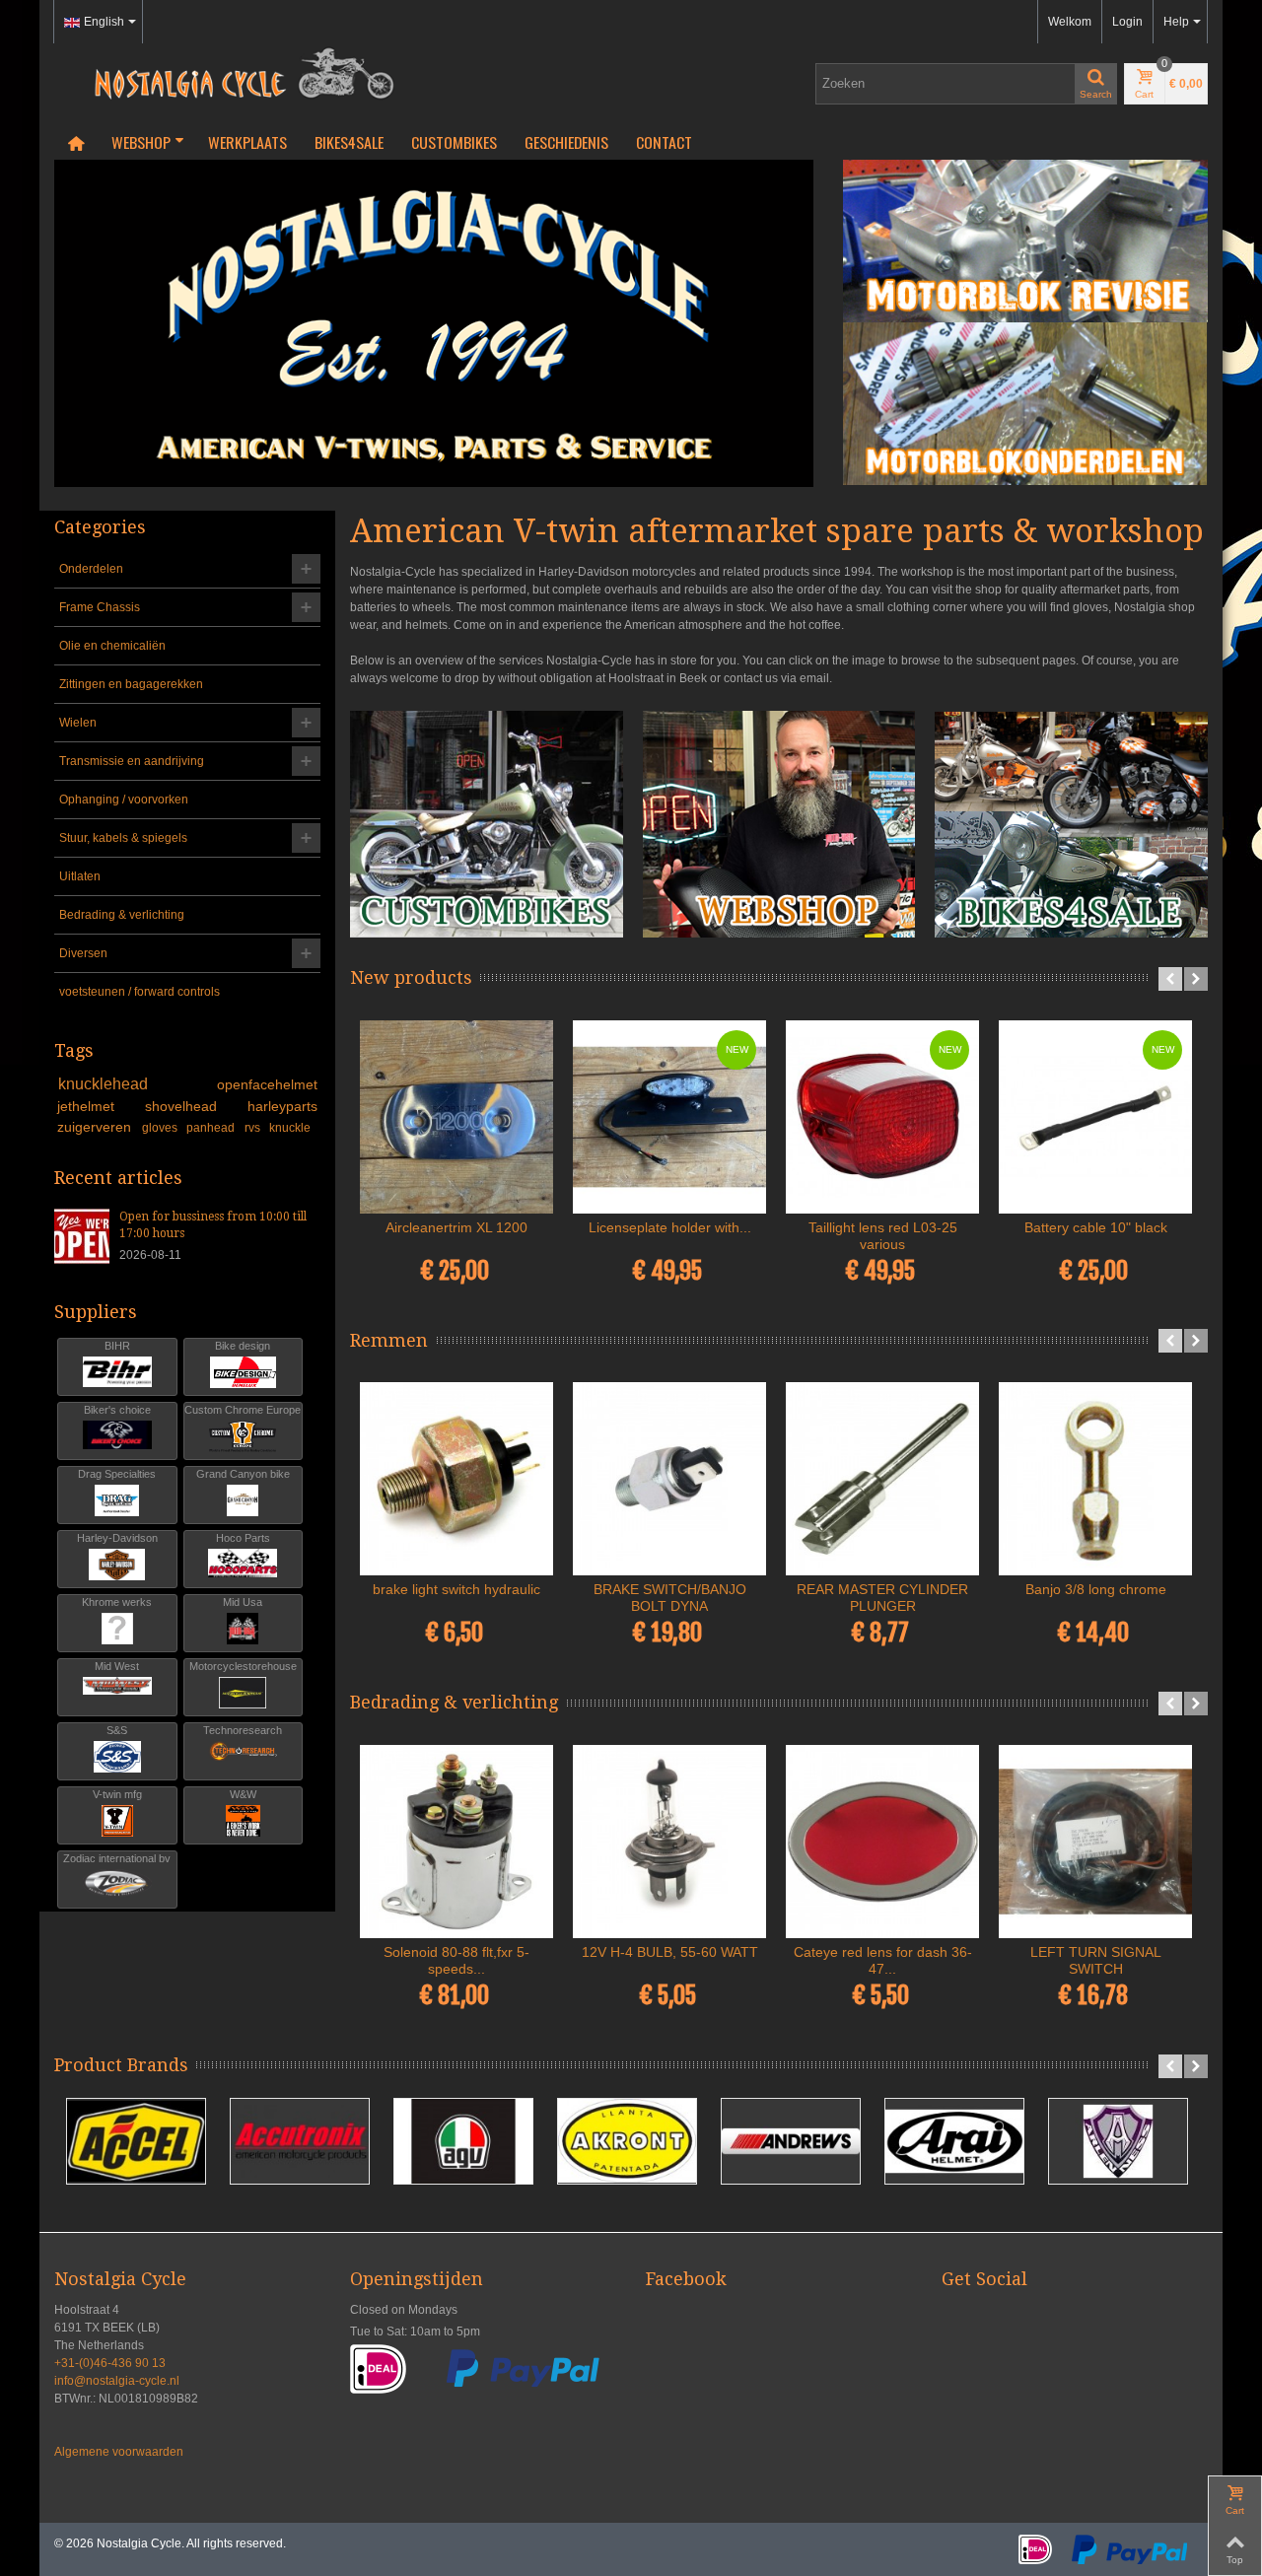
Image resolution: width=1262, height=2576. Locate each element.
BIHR (117, 1346)
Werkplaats (247, 142)
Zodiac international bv (117, 1858)
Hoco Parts (243, 1538)
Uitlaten (80, 876)
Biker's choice (117, 1410)
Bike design (243, 1346)
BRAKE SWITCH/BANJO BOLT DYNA (670, 1598)
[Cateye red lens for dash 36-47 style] (882, 1842)
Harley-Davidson (117, 1538)
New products (411, 977)
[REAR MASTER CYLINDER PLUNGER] (882, 1479)
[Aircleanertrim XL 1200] (456, 1117)
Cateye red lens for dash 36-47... (883, 1960)
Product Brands (121, 2065)
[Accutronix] (300, 2141)
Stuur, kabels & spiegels (123, 838)
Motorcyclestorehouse (243, 1666)
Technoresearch (243, 1730)
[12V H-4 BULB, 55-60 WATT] (669, 1842)
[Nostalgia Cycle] (237, 72)
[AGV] (463, 2141)
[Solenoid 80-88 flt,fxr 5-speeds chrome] (456, 1842)
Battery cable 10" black (1096, 1227)
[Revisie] (1025, 241)
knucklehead (134, 1084)
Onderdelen (91, 569)
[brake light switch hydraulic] (456, 1479)
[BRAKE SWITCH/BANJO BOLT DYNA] (669, 1479)
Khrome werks (117, 1602)
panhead (212, 1128)
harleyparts (282, 1106)
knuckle (290, 1128)
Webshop (141, 142)
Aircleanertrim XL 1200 (456, 1227)
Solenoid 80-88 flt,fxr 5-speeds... (456, 1960)
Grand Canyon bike (243, 1474)
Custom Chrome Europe (243, 1410)
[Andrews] (791, 2141)
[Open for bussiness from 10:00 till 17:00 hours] (82, 1235)
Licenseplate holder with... (670, 1227)
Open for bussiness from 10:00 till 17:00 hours (213, 1225)
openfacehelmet (267, 1084)
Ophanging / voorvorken (124, 800)
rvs (254, 1128)
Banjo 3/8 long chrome (1096, 1589)
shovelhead (193, 1106)
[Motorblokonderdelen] (1025, 404)
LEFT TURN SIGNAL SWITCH (1096, 1960)
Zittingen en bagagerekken (131, 684)
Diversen (83, 953)
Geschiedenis (566, 142)
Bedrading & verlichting (122, 915)
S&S (117, 1730)
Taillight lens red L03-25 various (883, 1236)
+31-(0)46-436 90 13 (110, 2363)
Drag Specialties (117, 1474)
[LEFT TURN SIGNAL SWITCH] (1095, 1842)
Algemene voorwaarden (119, 2452)
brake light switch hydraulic (456, 1589)
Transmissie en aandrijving (132, 761)
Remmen (389, 1340)
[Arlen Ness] (1118, 2141)
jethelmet (98, 1106)
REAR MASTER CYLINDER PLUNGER (882, 1598)
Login (1127, 22)
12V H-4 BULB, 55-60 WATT (670, 1952)
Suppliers (96, 1312)
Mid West (117, 1666)
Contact (664, 142)
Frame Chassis (100, 607)
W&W (243, 1794)
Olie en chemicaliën (112, 646)
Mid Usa (243, 1602)
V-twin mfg (117, 1794)
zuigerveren (96, 1127)
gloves (161, 1128)
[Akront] (627, 2141)
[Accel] (136, 2141)
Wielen (78, 723)
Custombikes (454, 142)
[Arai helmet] (954, 2141)
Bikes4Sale (349, 142)
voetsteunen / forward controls (140, 992)
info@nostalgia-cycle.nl (117, 2381)
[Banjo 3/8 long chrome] (1095, 1479)
